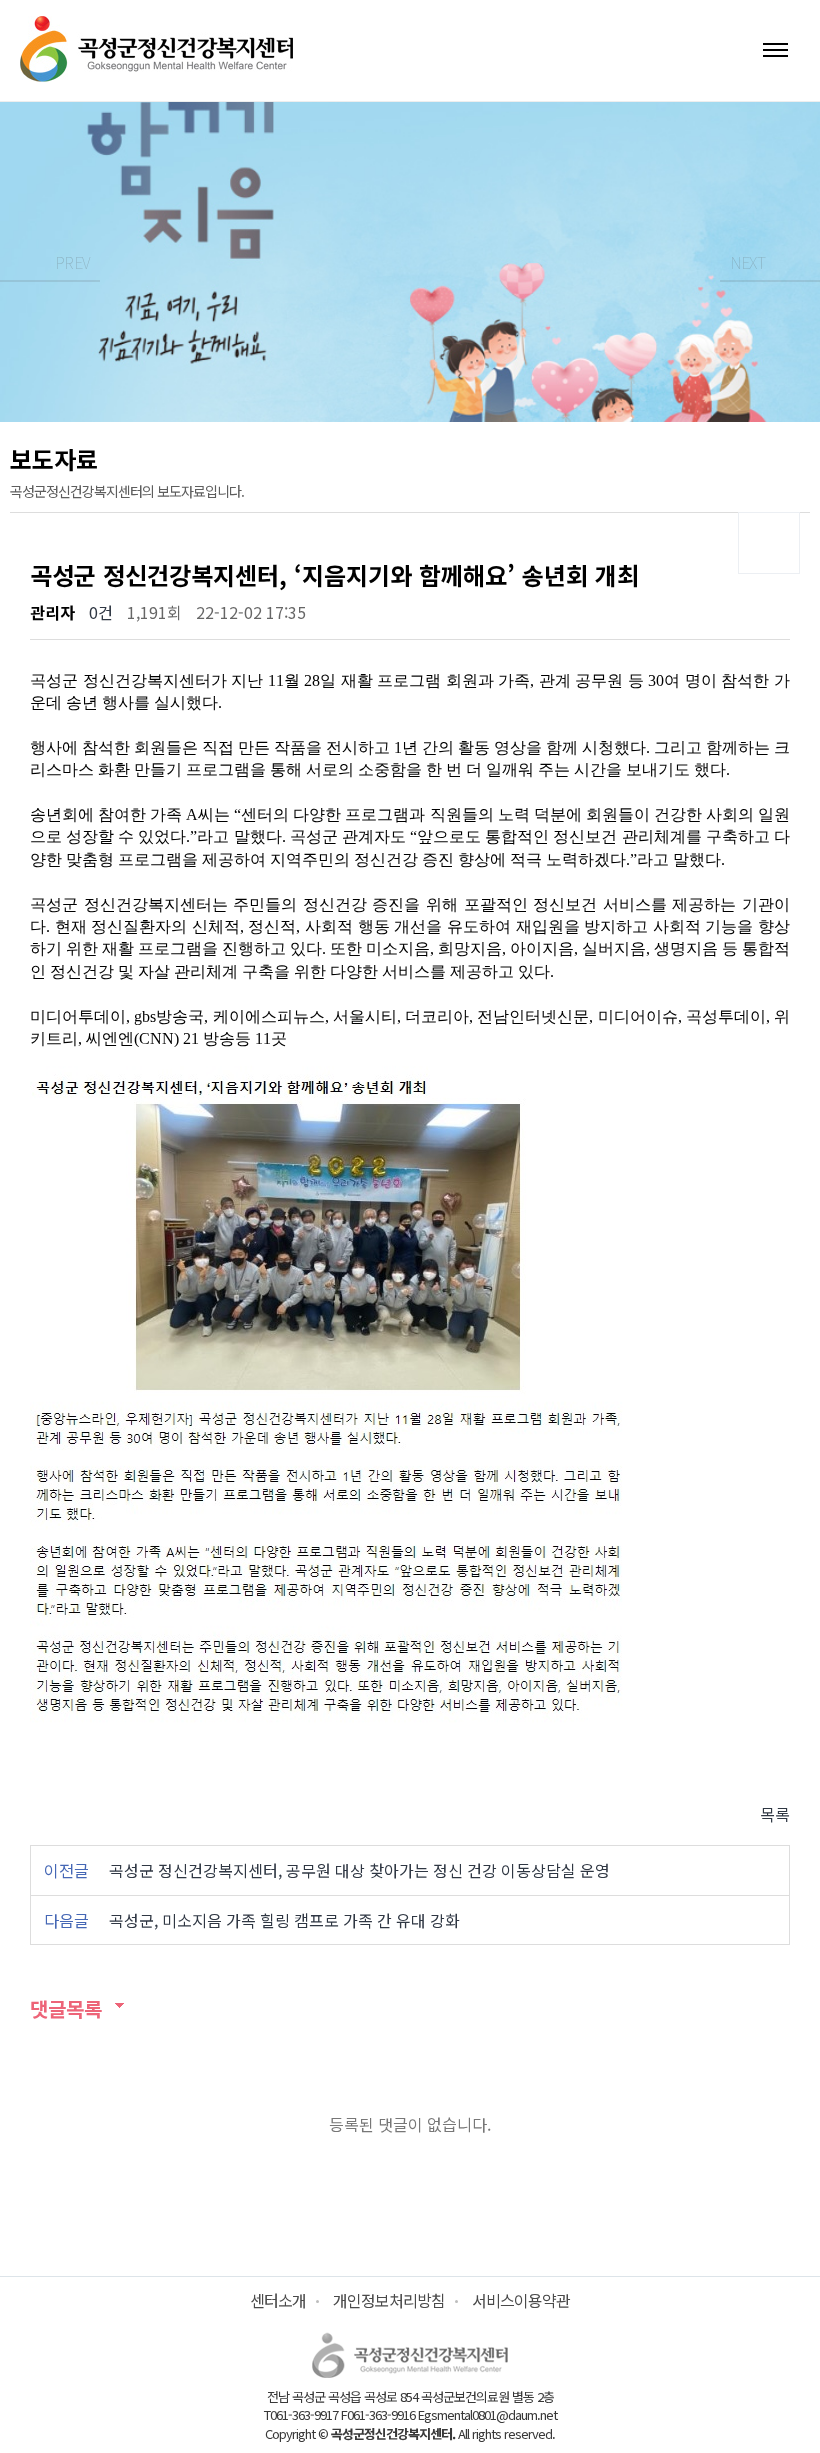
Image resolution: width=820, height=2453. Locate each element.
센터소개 (278, 2300)
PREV (72, 262)
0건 (101, 612)
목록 (775, 1814)
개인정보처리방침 (389, 2300)
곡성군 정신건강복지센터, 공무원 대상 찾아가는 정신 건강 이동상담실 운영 (359, 1870)
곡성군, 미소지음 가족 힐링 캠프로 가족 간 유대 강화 (284, 1920)
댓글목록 (66, 2009)
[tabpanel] (410, 262)
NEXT (747, 262)
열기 (775, 50)
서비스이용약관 (521, 2300)
